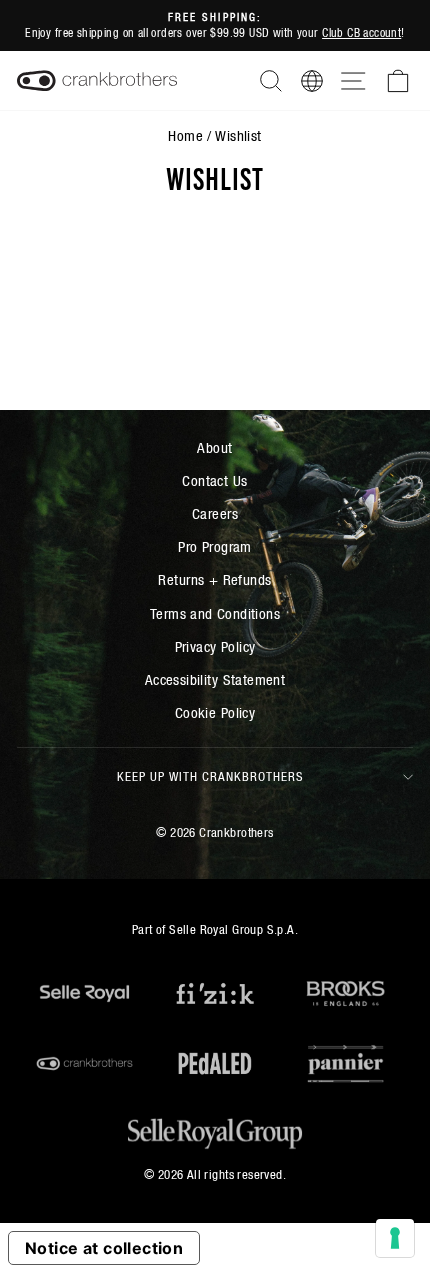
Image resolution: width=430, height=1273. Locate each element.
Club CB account (361, 32)
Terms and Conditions (215, 613)
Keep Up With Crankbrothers (210, 776)
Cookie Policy (215, 712)
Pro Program (215, 546)
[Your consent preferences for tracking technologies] (395, 1238)
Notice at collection (104, 1248)
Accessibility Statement (215, 679)
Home (185, 135)
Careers (215, 513)
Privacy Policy (215, 646)
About (214, 447)
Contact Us (214, 480)
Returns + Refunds (214, 579)
